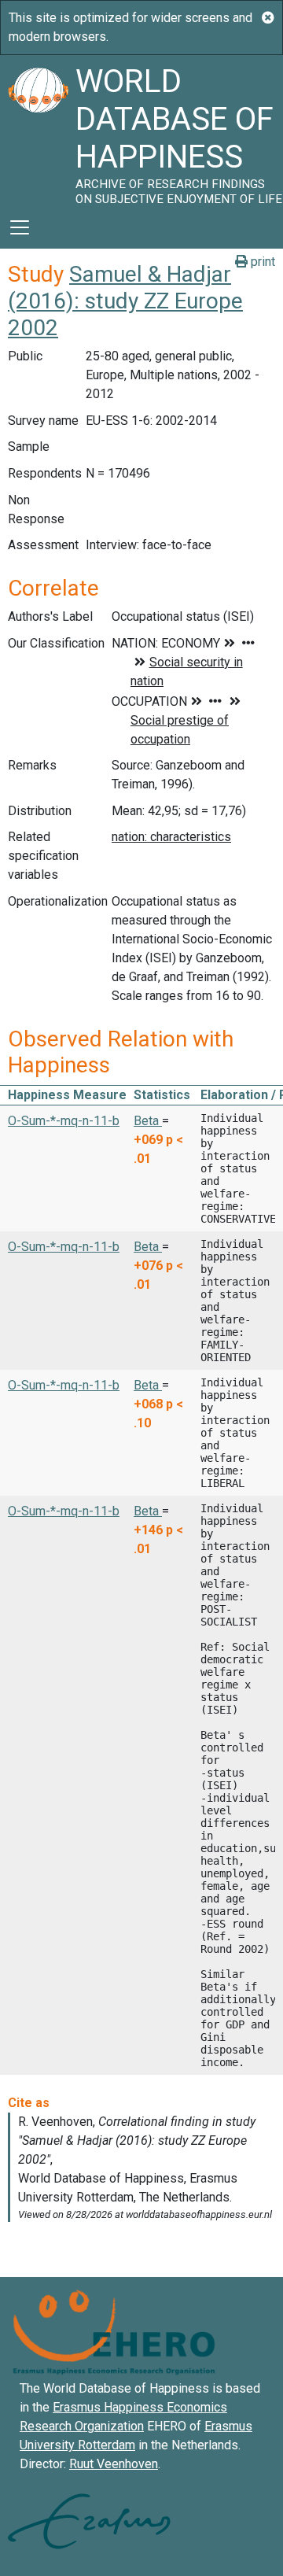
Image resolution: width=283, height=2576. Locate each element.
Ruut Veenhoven (114, 2464)
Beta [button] (148, 1121)
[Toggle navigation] (20, 227)
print (261, 262)
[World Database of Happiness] (38, 131)
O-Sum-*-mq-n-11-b (64, 1121)
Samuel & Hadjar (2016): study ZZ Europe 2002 (125, 301)
